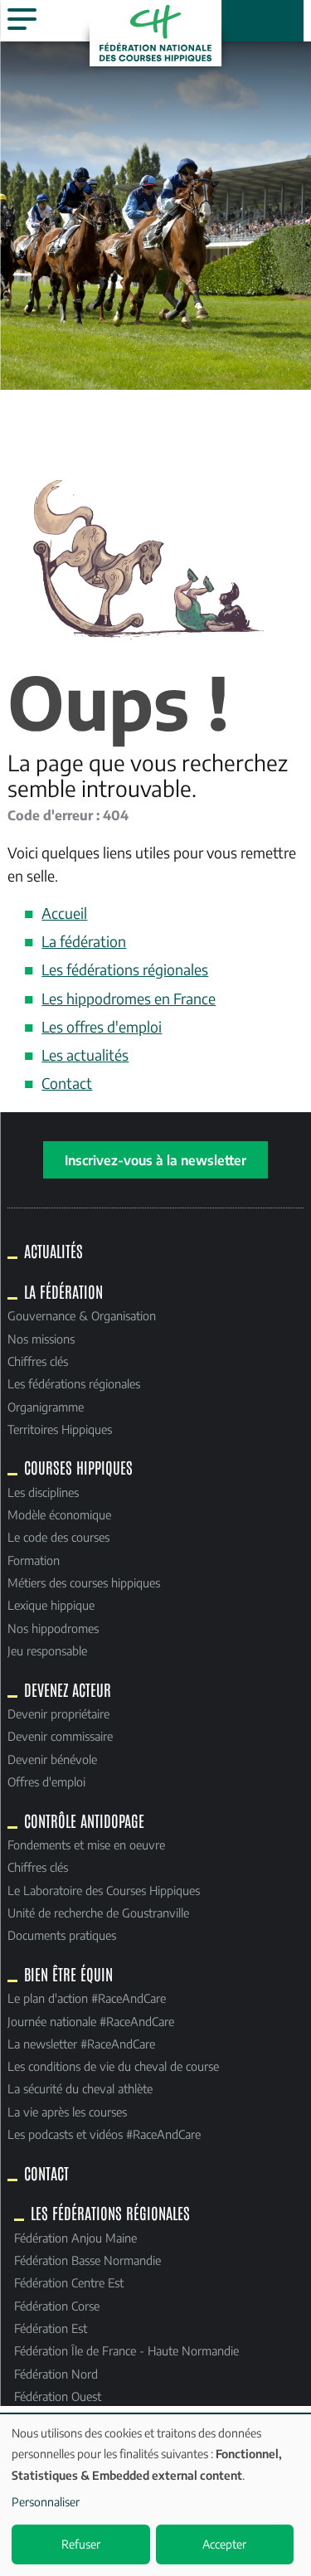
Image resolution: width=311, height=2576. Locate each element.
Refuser (81, 2544)
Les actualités (85, 1055)
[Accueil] (156, 33)
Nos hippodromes (53, 1628)
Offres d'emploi (46, 1781)
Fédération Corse (57, 2306)
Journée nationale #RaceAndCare (91, 2021)
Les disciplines (43, 1492)
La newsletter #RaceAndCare (81, 2044)
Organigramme (46, 1407)
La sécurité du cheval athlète (80, 2088)
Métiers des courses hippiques (84, 1582)
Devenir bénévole (52, 1759)
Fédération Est (51, 2328)
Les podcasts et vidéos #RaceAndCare (104, 2134)
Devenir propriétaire (58, 1713)
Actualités (53, 1251)
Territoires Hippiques (60, 1429)
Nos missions (41, 1339)
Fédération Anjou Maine (75, 2238)
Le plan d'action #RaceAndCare (87, 1998)
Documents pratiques (62, 1935)
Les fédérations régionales (125, 970)
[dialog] (155, 2495)
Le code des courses (58, 1537)
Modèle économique (59, 1514)
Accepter (224, 2544)
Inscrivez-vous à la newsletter (155, 1160)
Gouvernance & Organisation (82, 1315)
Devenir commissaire (60, 1736)
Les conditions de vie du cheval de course (113, 2066)
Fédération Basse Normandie (87, 2260)
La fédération (84, 941)
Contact (67, 1083)
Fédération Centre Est (69, 2282)
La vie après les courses (67, 2112)
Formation (34, 1560)
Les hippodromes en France (129, 999)
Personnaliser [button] (46, 2502)
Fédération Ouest (58, 2396)
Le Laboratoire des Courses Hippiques (104, 1890)
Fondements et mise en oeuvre (86, 1845)
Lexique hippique (51, 1605)
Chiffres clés (38, 1361)
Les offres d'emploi (102, 1027)
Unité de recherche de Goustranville (98, 1913)
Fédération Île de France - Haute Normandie (126, 2350)
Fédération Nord (56, 2374)
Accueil (64, 913)
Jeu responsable (47, 1650)
